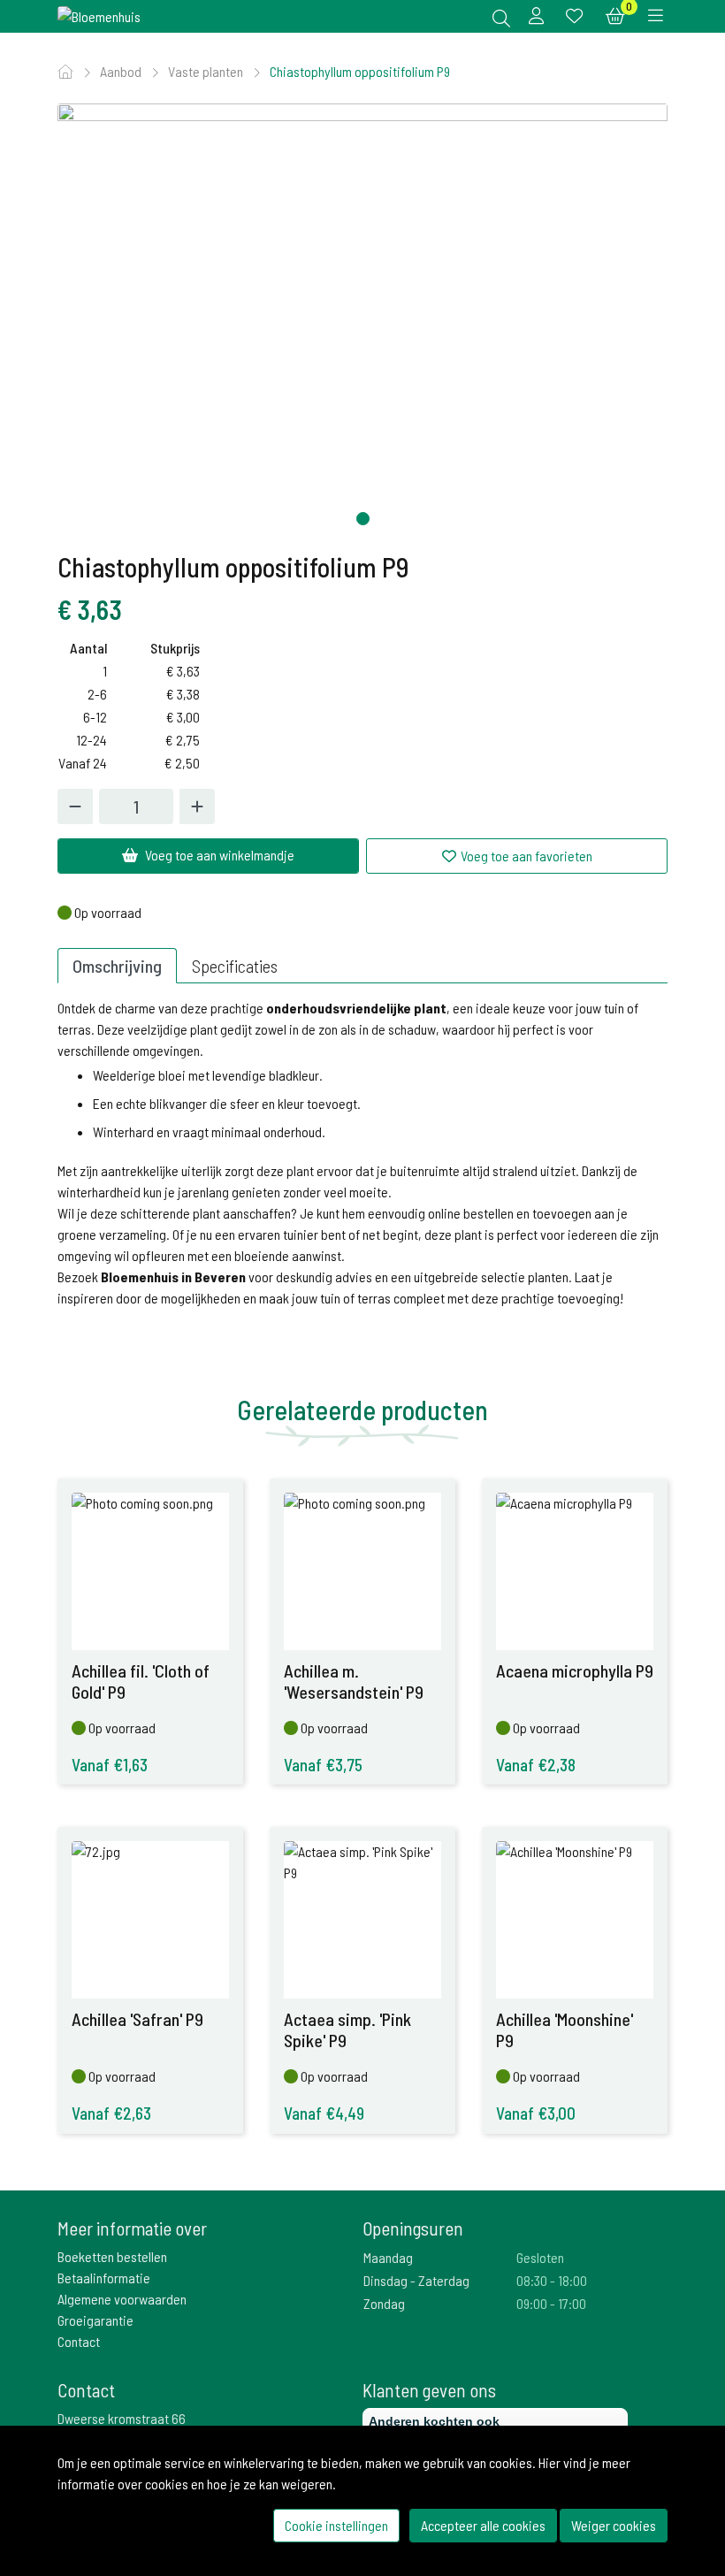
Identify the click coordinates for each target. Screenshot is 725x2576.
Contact (79, 2341)
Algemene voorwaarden (122, 2299)
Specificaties (235, 966)
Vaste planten (207, 71)
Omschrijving (117, 966)
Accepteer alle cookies (483, 2525)
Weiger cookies (614, 2525)
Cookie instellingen (336, 2525)
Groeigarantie (95, 2320)
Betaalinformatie (104, 2278)
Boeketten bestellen (112, 2256)
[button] (363, 519)
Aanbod (122, 71)
